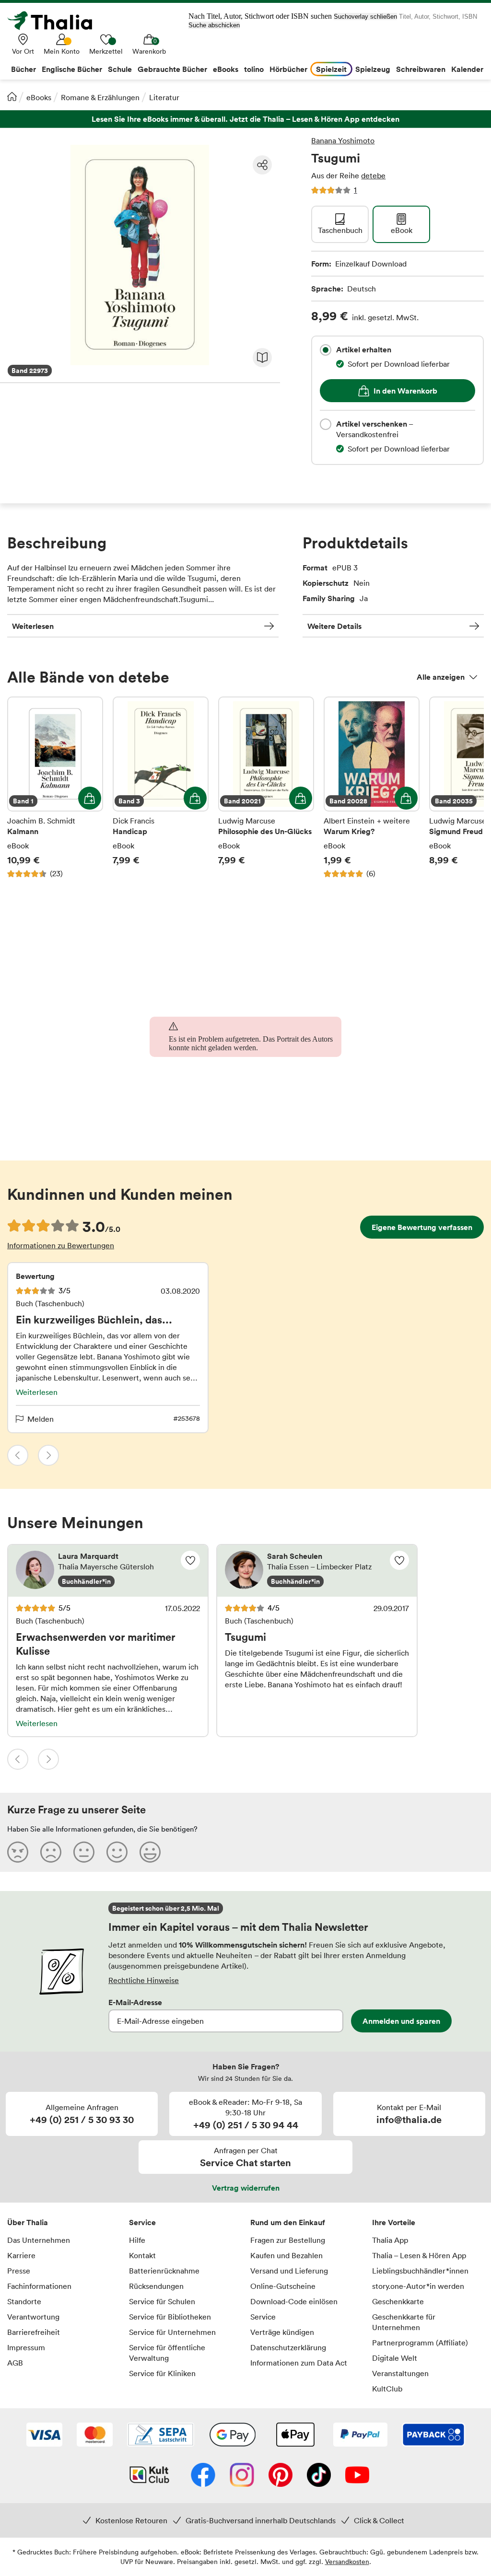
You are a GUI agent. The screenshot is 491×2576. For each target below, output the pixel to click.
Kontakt (142, 2255)
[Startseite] (12, 96)
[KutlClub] (149, 2476)
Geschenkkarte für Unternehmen (404, 2322)
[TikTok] (319, 2476)
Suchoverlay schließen (365, 17)
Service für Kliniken (162, 2373)
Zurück (18, 1455)
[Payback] (433, 2436)
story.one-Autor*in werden (418, 2286)
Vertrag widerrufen (246, 2188)
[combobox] (326, 350)
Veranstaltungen (400, 2373)
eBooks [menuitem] (226, 69)
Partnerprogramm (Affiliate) (420, 2343)
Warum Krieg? (372, 793)
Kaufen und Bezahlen (286, 2255)
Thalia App (390, 2240)
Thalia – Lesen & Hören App (419, 2255)
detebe (373, 175)
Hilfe (137, 2240)
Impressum (26, 2347)
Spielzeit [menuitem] (331, 69)
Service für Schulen (162, 2301)
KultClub (387, 2389)
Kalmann (55, 793)
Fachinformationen (39, 2286)
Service (142, 2222)
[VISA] (44, 2436)
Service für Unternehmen (172, 2332)
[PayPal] (360, 2436)
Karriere (21, 2255)
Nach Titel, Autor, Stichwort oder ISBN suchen (260, 16)
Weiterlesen (33, 626)
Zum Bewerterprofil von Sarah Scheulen (317, 1571)
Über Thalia (28, 2222)
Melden (41, 1419)
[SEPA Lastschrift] (161, 2436)
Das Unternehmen (39, 2240)
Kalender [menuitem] (467, 69)
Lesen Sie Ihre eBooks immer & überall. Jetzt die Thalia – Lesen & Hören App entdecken (245, 119)
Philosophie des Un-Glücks (266, 793)
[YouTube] (357, 2476)
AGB (15, 2363)
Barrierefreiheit (34, 2332)
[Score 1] (18, 1852)
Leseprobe (262, 358)
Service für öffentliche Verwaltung (167, 2353)
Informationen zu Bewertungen (61, 1245)
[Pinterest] (281, 2476)
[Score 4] (117, 1852)
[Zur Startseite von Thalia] (55, 21)
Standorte (24, 2301)
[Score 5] (150, 1852)
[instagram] (242, 2476)
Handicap (161, 793)
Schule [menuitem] (120, 69)
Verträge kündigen (282, 2332)
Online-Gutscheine (283, 2286)
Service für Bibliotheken (170, 2317)
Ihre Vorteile (394, 2222)
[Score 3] (84, 1852)
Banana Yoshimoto (343, 140)
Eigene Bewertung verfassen (422, 1227)
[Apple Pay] (295, 2436)
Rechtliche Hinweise (144, 1980)
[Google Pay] (233, 2436)
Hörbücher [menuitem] (288, 69)
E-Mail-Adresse (135, 2002)
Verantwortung (33, 2317)
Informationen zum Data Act (299, 2363)
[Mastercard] (95, 2436)
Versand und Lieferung (289, 2271)
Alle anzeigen (441, 677)
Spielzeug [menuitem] (373, 69)
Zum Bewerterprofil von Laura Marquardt (108, 1571)
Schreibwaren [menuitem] (421, 69)
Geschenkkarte (398, 2301)
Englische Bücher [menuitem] (72, 69)
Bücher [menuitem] (23, 69)
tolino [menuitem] (254, 69)
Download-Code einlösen (294, 2301)
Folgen (190, 1560)
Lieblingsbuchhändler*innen (420, 2271)
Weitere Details (334, 626)
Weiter (48, 1455)
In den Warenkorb (405, 391)
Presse (19, 2271)
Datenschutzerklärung (288, 2347)
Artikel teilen (262, 165)
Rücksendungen (156, 2286)
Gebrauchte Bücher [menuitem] (172, 69)
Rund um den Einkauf (288, 2222)
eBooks (39, 97)
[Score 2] (51, 1852)
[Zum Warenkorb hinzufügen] (90, 798)
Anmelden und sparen (401, 2021)
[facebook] (203, 2476)
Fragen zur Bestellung (288, 2240)
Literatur (164, 97)
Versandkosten (347, 2561)
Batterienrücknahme (164, 2271)
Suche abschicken (214, 25)
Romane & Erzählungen (100, 97)
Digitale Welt (395, 2358)
